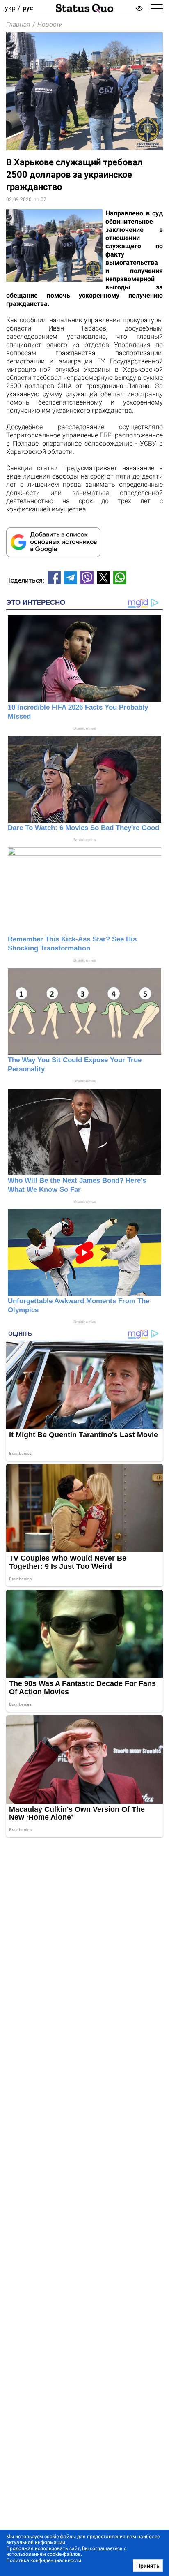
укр (10, 8)
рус (28, 8)
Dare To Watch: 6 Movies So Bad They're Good (83, 828)
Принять (148, 2566)
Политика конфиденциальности (44, 2560)
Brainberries (85, 728)
